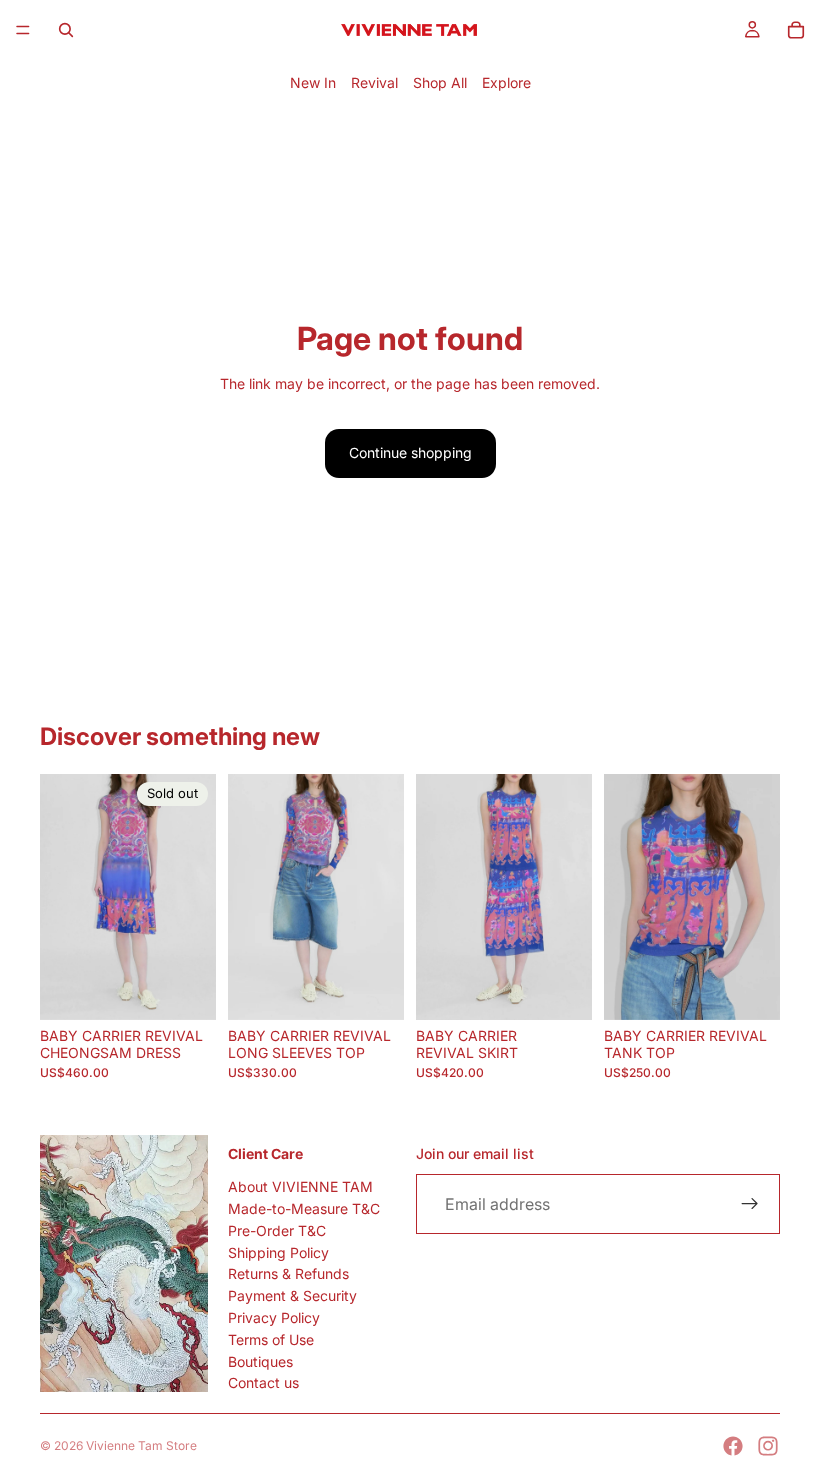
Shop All (440, 82)
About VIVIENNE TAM (300, 1186)
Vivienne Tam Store (141, 1445)
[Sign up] (750, 1204)
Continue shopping (410, 452)
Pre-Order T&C (277, 1230)
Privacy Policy (274, 1317)
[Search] (66, 30)
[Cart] (796, 30)
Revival (374, 82)
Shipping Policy (278, 1251)
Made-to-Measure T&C (304, 1208)
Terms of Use (271, 1339)
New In (313, 82)
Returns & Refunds (288, 1273)
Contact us (263, 1382)
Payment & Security (292, 1295)
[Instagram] (768, 1446)
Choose (390, 993)
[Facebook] (733, 1446)
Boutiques (260, 1360)
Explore (506, 82)
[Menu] (23, 30)
